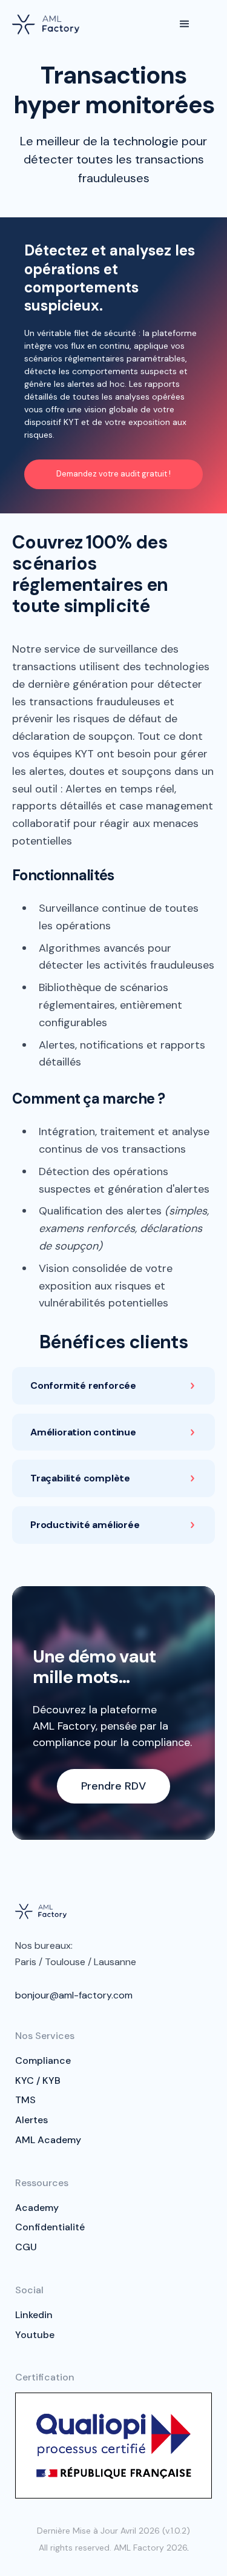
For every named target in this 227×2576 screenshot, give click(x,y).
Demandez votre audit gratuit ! (113, 474)
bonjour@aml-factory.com (74, 1995)
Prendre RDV (113, 1786)
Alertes (31, 2120)
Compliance (43, 2060)
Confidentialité (50, 2227)
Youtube (35, 2335)
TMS (25, 2100)
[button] (185, 24)
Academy (37, 2208)
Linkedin (34, 2315)
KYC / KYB (38, 2080)
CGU (26, 2247)
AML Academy (48, 2140)
